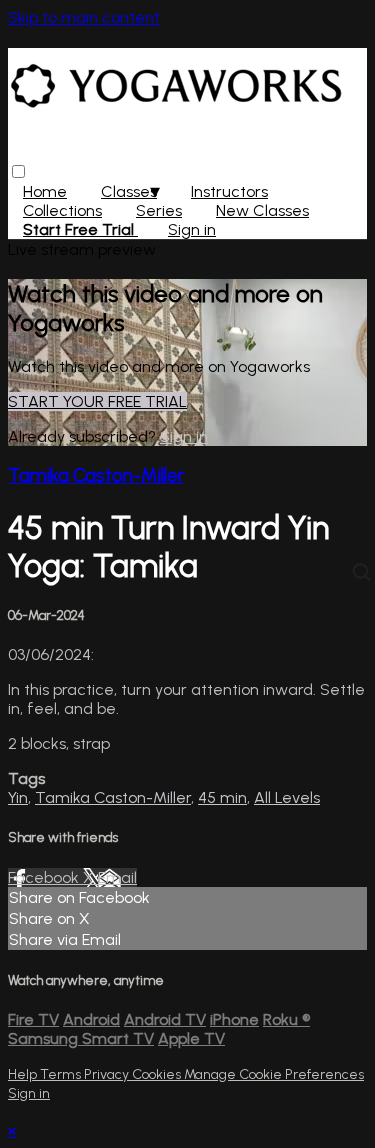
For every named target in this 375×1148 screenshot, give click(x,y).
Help (24, 1074)
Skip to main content (84, 17)
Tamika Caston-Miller (96, 475)
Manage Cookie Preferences (274, 1074)
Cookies (158, 1074)
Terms (62, 1074)
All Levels (287, 797)
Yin (18, 797)
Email (117, 877)
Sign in (192, 229)
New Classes (262, 210)
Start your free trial (97, 401)
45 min (222, 797)
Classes (129, 191)
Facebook (45, 877)
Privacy (108, 1074)
